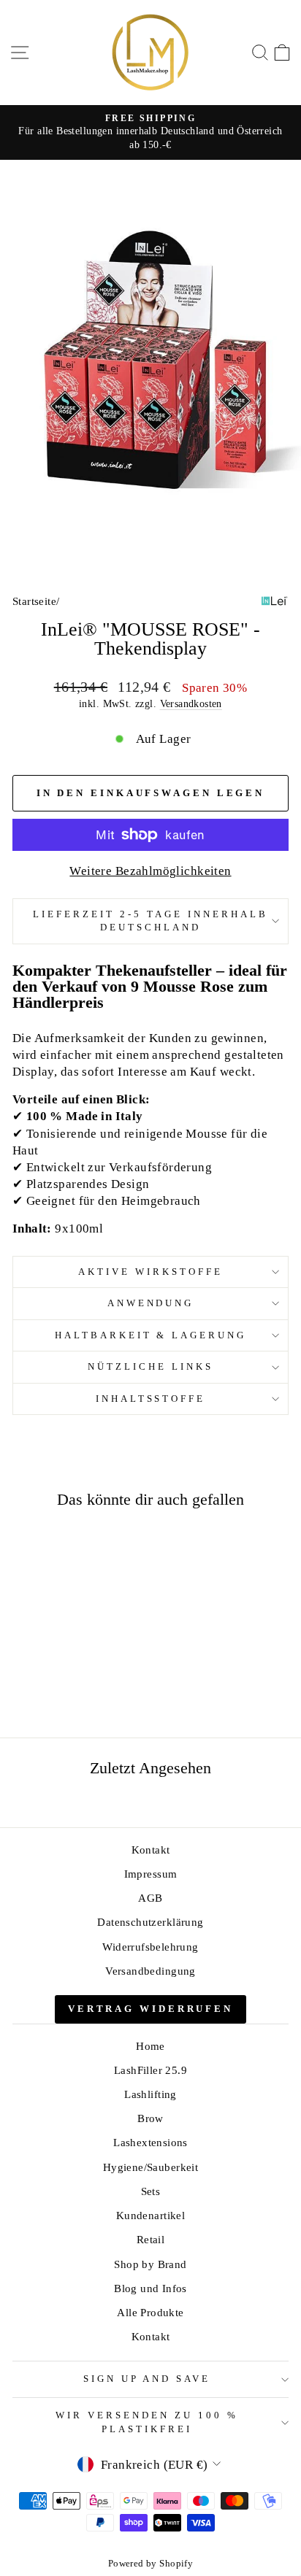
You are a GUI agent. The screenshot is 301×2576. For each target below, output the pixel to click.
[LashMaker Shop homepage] (150, 53)
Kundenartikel (150, 2215)
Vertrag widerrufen (150, 2009)
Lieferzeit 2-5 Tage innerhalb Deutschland (150, 921)
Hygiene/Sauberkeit (150, 2167)
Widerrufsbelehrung (150, 1947)
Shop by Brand (150, 2264)
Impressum (151, 1874)
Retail (150, 2239)
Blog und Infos (150, 2288)
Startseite (34, 601)
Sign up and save (147, 2379)
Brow (150, 2118)
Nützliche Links (150, 1366)
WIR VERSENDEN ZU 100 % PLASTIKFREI (146, 2422)
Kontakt (151, 1850)
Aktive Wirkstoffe (150, 1272)
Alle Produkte (150, 2312)
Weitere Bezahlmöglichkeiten (150, 871)
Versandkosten (191, 703)
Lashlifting (150, 2094)
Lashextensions (150, 2142)
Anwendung (151, 1303)
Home (150, 2046)
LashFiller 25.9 (150, 2070)
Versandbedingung (150, 1971)
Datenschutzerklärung (150, 1922)
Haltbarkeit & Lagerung (150, 1335)
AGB (150, 1898)
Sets (151, 2191)
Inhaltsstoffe (151, 1399)
